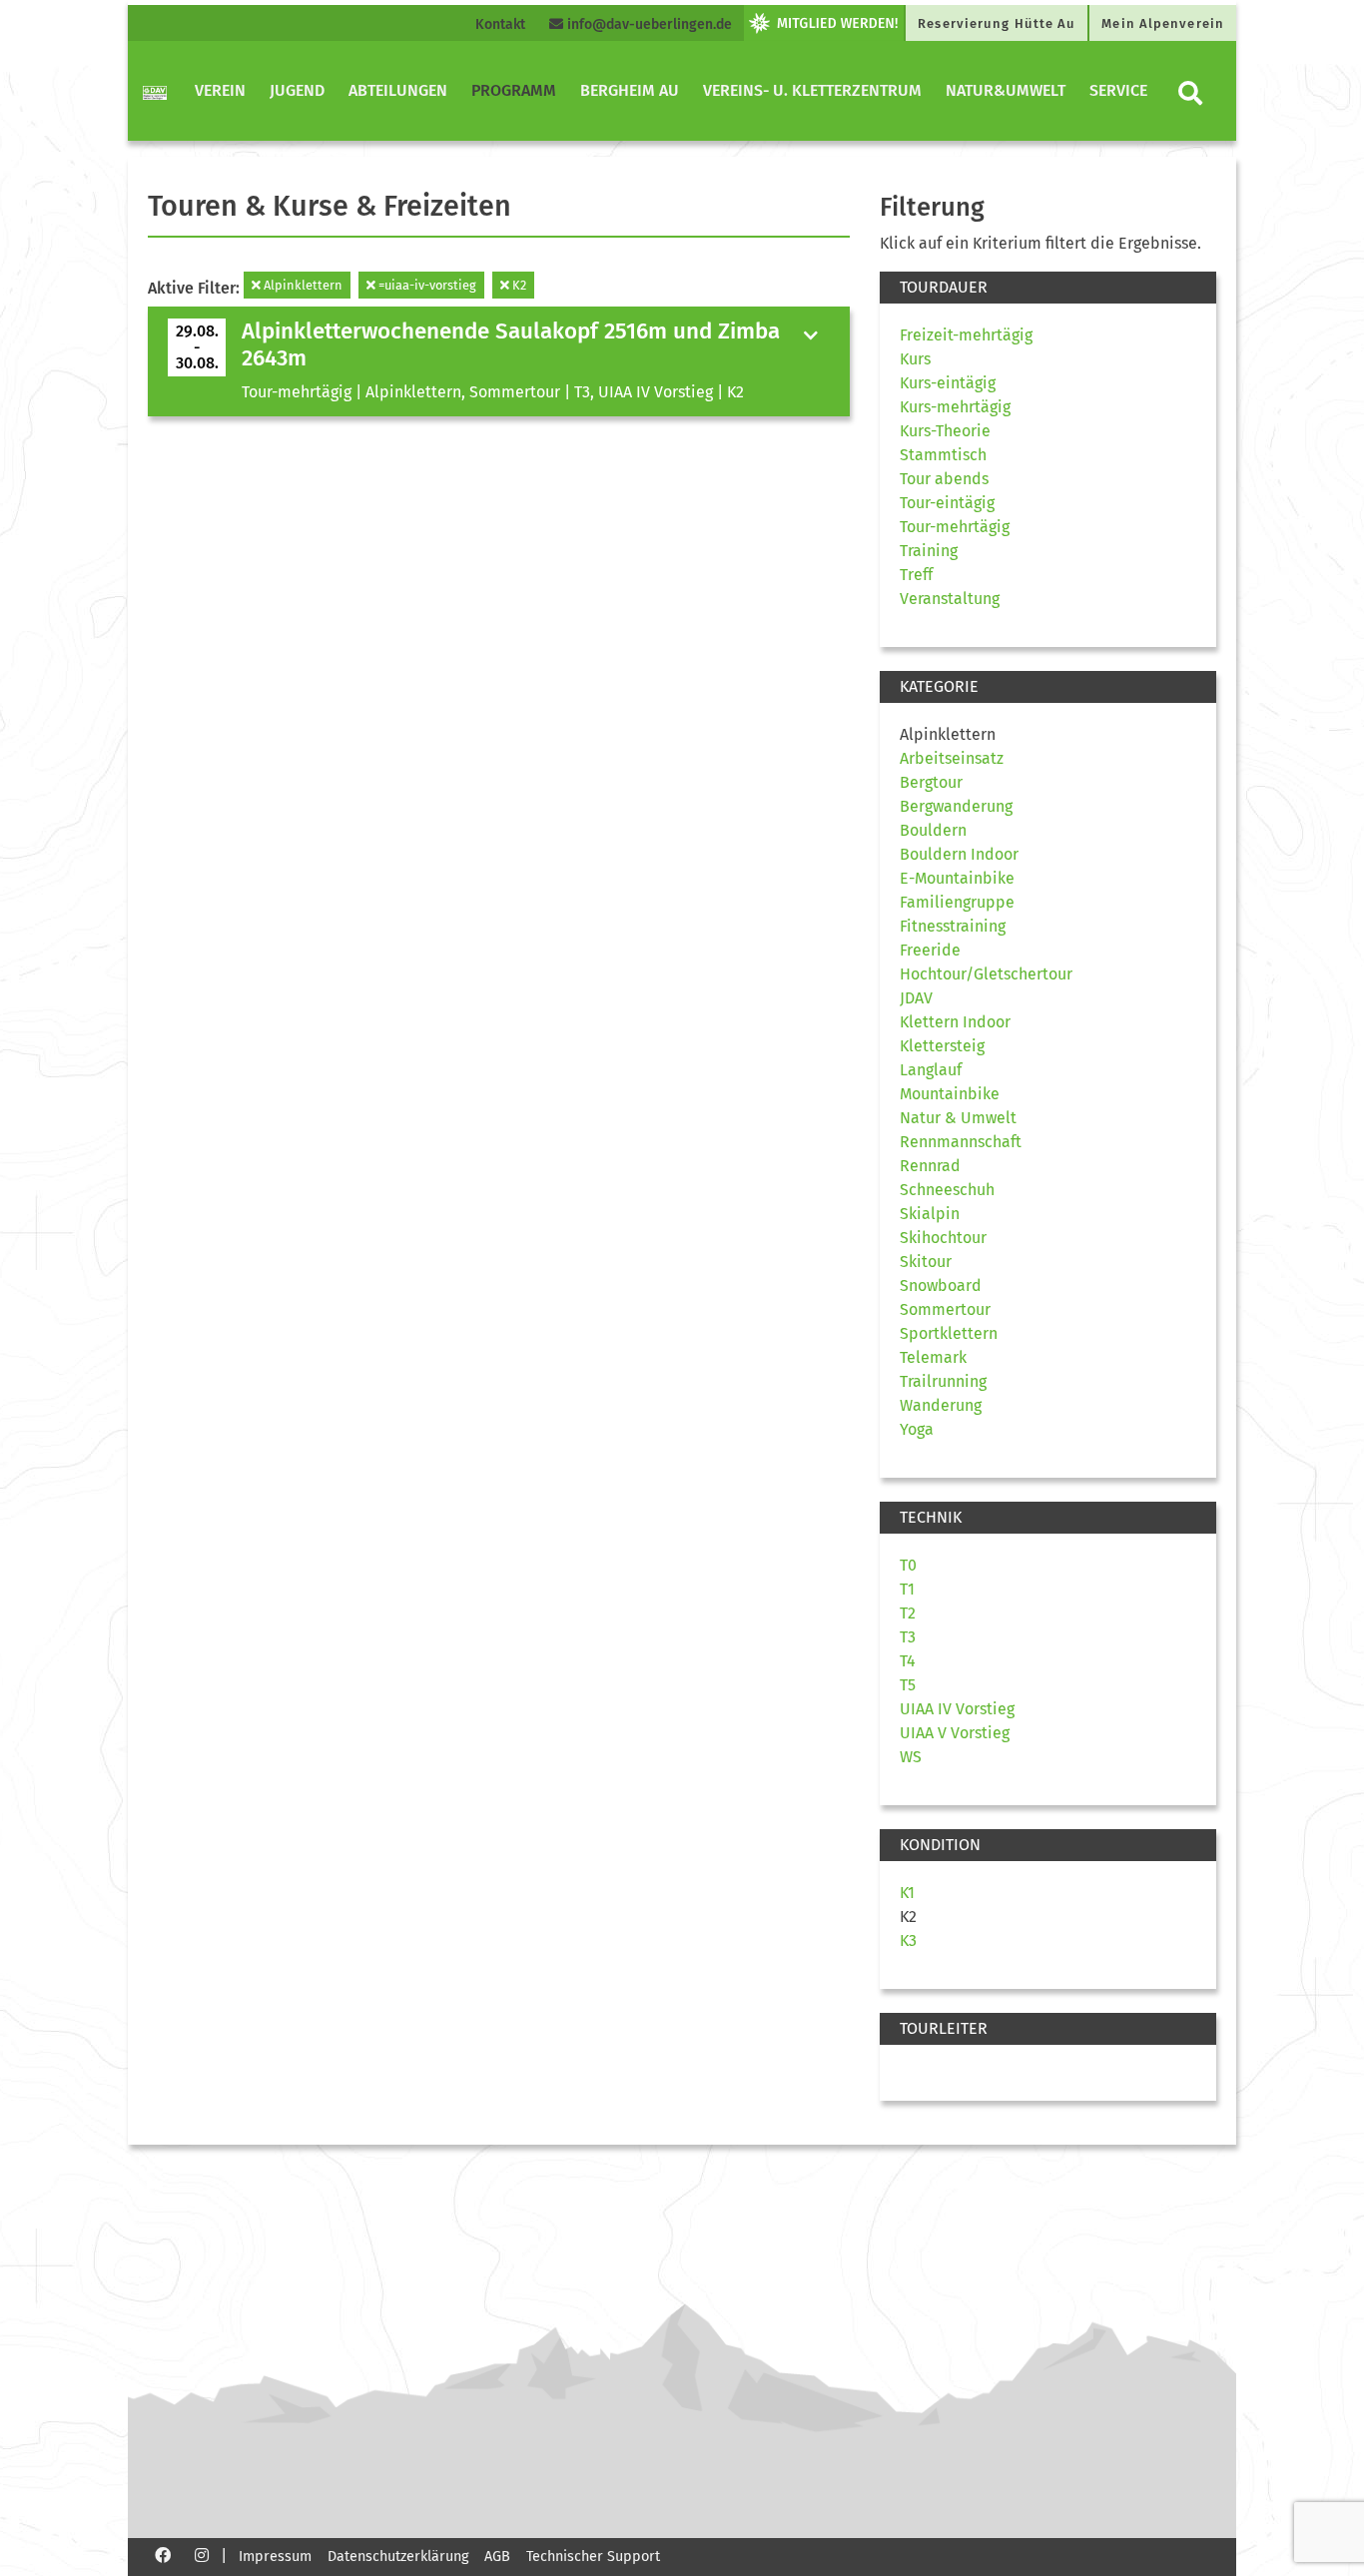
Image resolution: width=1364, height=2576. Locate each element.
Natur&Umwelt (1006, 90)
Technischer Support (593, 2557)
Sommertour (945, 1309)
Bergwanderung (956, 806)
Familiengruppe (957, 902)
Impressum (275, 2557)
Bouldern (933, 830)
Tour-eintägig (947, 503)
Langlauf (931, 1070)
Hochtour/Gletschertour (986, 974)
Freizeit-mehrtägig (966, 335)
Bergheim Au (630, 90)
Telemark (933, 1357)
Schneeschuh (947, 1190)
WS (911, 1757)
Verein (220, 90)
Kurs (915, 359)
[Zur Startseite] (155, 91)
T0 (908, 1565)
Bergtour (931, 782)
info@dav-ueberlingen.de (648, 24)
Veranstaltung (950, 599)
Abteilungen (398, 90)
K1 (907, 1893)
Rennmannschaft (961, 1142)
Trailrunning (943, 1381)
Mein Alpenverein (1163, 23)
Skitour (926, 1262)
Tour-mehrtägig (955, 527)
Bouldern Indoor (959, 854)
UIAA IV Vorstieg (957, 1709)
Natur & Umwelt (958, 1118)
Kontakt (500, 24)
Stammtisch (943, 455)
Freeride (930, 950)
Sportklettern (949, 1333)
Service (1118, 90)
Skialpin (930, 1214)
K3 (908, 1940)
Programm (514, 90)
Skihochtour (943, 1238)
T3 (908, 1637)
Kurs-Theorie (945, 431)
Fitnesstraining (953, 926)
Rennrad (930, 1166)
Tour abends (944, 479)
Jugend (297, 90)
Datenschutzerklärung (398, 2557)
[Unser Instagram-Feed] (202, 2555)
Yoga (917, 1429)
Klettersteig (942, 1046)
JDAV (916, 998)
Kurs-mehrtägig (955, 407)
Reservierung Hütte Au (997, 23)
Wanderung (941, 1405)
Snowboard (941, 1286)
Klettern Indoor (955, 1022)
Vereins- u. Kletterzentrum (812, 90)
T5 (908, 1685)
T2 (908, 1613)
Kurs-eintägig (948, 383)
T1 (907, 1589)
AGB (497, 2557)
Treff (916, 575)
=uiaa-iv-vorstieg (426, 285)
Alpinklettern (302, 285)
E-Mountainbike (957, 878)
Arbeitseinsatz (952, 758)
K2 (518, 285)
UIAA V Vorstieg (955, 1733)
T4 (908, 1661)
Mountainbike (950, 1094)
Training (929, 551)
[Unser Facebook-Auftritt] (163, 2555)
